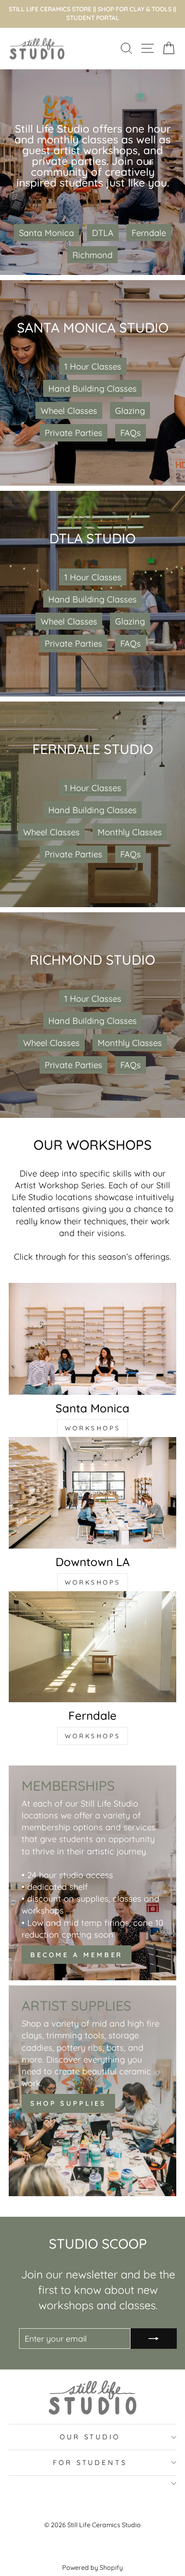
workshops (92, 1428)
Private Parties (73, 433)
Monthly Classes (130, 832)
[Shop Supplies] (92, 2091)
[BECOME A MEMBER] (92, 1873)
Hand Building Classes (92, 388)
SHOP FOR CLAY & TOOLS (135, 9)
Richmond (92, 255)
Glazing (130, 410)
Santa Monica (47, 233)
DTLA (103, 233)
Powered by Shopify (92, 2567)
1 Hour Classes (93, 366)
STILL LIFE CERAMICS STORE (50, 9)
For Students (90, 2462)
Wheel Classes (69, 410)
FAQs (131, 433)
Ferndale (149, 233)
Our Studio (90, 2437)
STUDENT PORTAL (93, 18)
